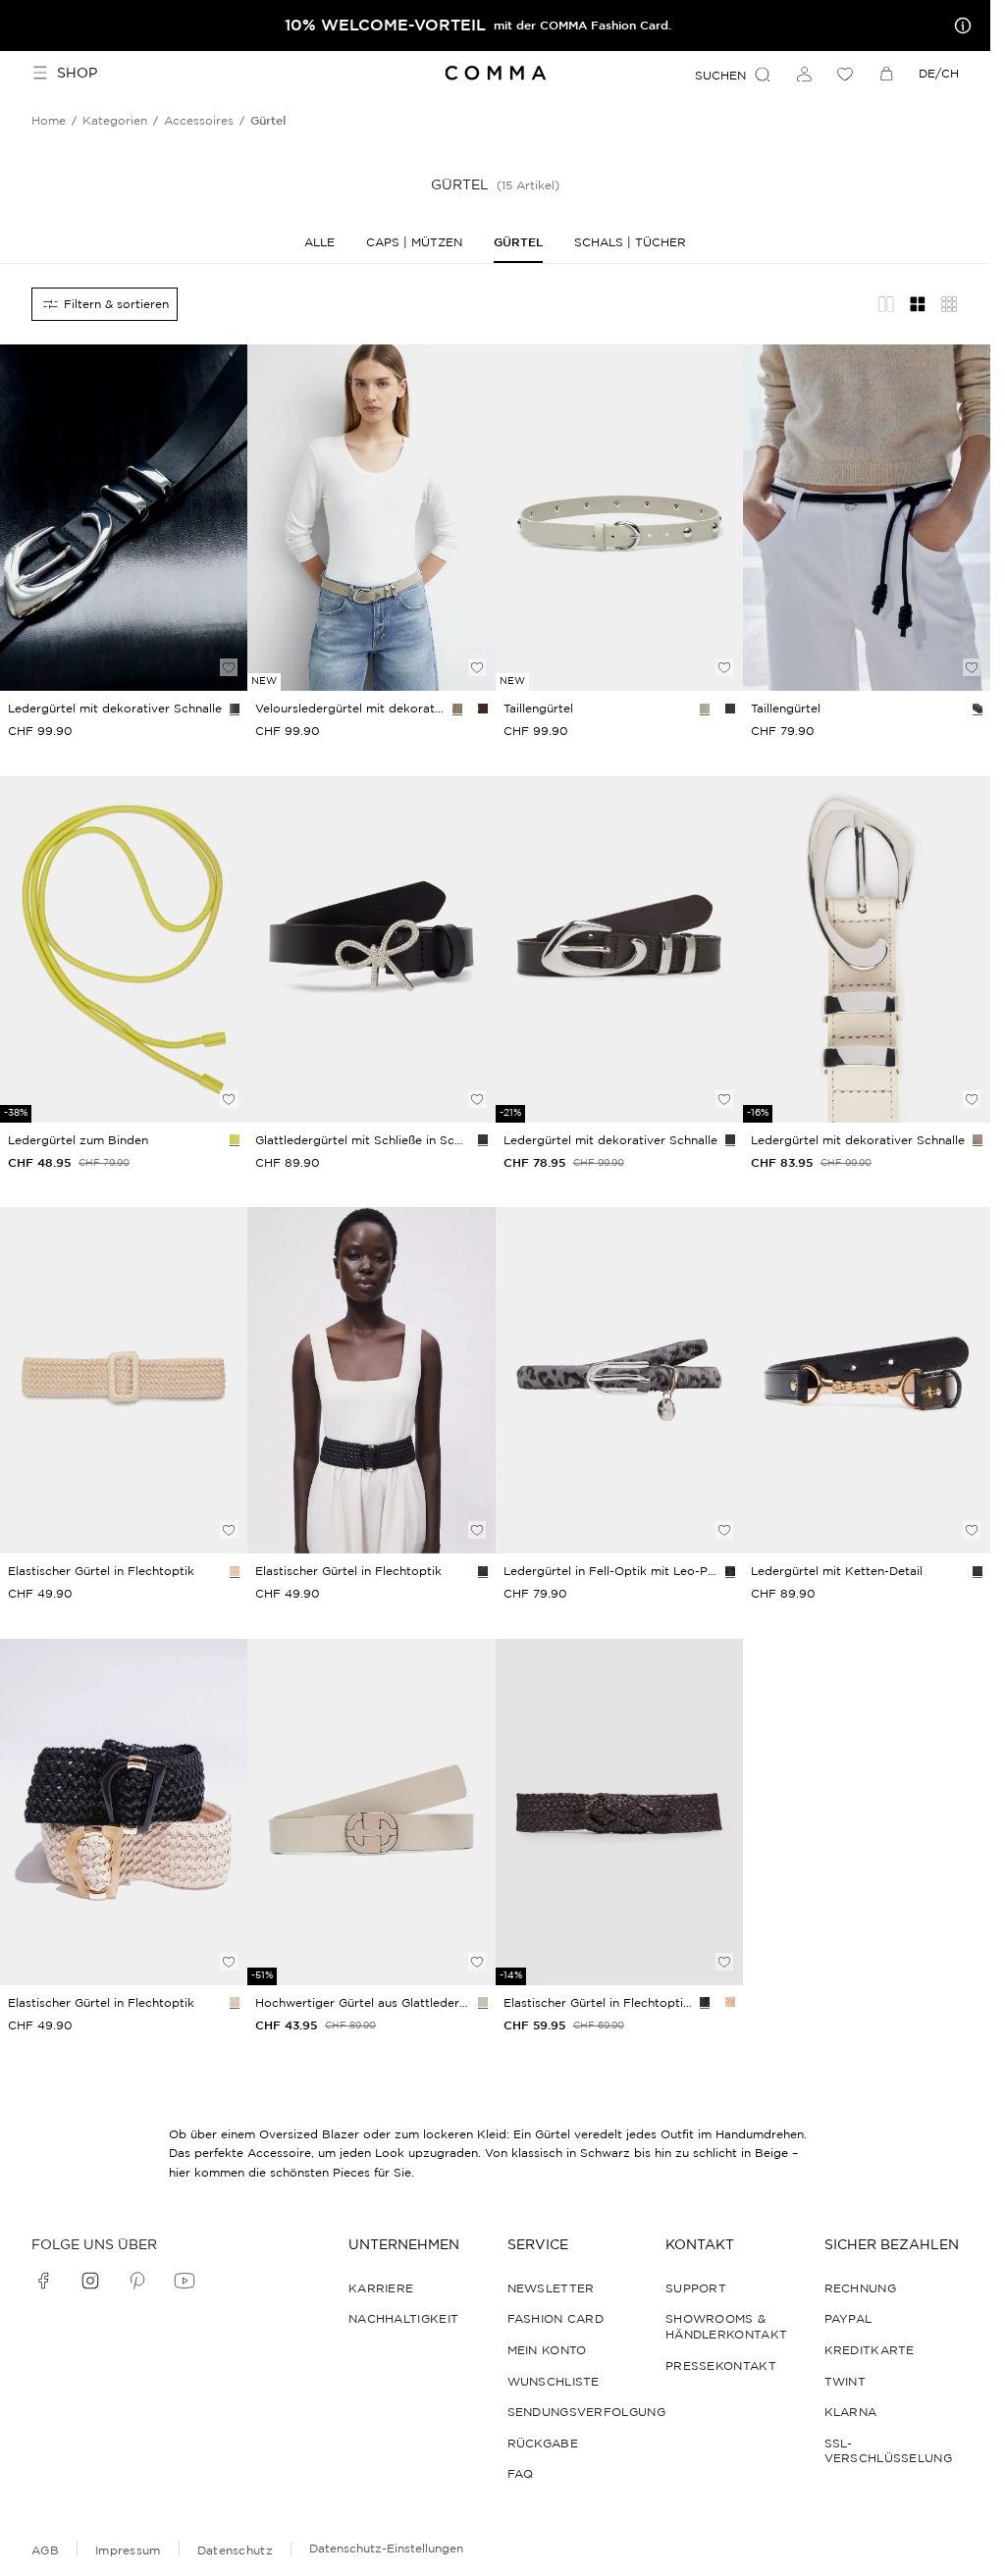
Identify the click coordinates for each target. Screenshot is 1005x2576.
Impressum (128, 2550)
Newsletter (551, 2288)
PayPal (848, 2318)
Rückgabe (543, 2443)
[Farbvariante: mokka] (705, 2002)
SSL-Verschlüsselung (889, 2451)
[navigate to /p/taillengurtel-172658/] (371, 1812)
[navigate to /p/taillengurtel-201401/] (619, 518)
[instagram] (90, 2281)
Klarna (851, 2412)
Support (696, 2288)
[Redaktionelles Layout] (886, 304)
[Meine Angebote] (959, 26)
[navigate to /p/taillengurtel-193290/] (867, 949)
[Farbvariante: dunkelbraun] (483, 709)
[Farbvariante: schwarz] (235, 709)
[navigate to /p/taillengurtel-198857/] (371, 518)
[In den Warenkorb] (229, 634)
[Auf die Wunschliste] (229, 667)
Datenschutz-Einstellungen (386, 2548)
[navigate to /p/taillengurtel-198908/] (124, 518)
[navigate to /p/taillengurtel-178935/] (124, 1380)
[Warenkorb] (886, 74)
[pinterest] (137, 2281)
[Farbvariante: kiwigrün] (235, 1139)
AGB (45, 2550)
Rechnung (860, 2288)
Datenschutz (235, 2550)
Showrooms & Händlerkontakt (726, 2326)
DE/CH (939, 73)
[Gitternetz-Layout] (918, 304)
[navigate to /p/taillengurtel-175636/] (124, 949)
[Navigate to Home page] (495, 73)
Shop (77, 73)
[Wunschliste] (845, 74)
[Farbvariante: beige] (457, 709)
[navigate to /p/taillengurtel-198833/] (867, 518)
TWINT (846, 2381)
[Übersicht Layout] (949, 304)
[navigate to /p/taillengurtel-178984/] (619, 1812)
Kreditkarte (870, 2350)
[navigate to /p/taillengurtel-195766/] (124, 1812)
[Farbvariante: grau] (730, 1571)
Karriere (381, 2288)
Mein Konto (547, 2350)
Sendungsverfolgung (586, 2412)
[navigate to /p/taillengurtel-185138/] (867, 1380)
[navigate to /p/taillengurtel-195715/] (371, 1380)
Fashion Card (556, 2318)
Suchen (720, 75)
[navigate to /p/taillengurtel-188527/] (371, 949)
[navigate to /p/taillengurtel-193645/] (619, 949)
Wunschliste (554, 2381)
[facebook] (43, 2281)
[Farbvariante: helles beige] (978, 1139)
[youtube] (185, 2281)
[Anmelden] (804, 74)
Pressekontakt (721, 2366)
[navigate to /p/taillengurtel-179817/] (619, 1380)
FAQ (521, 2473)
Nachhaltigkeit (403, 2318)
